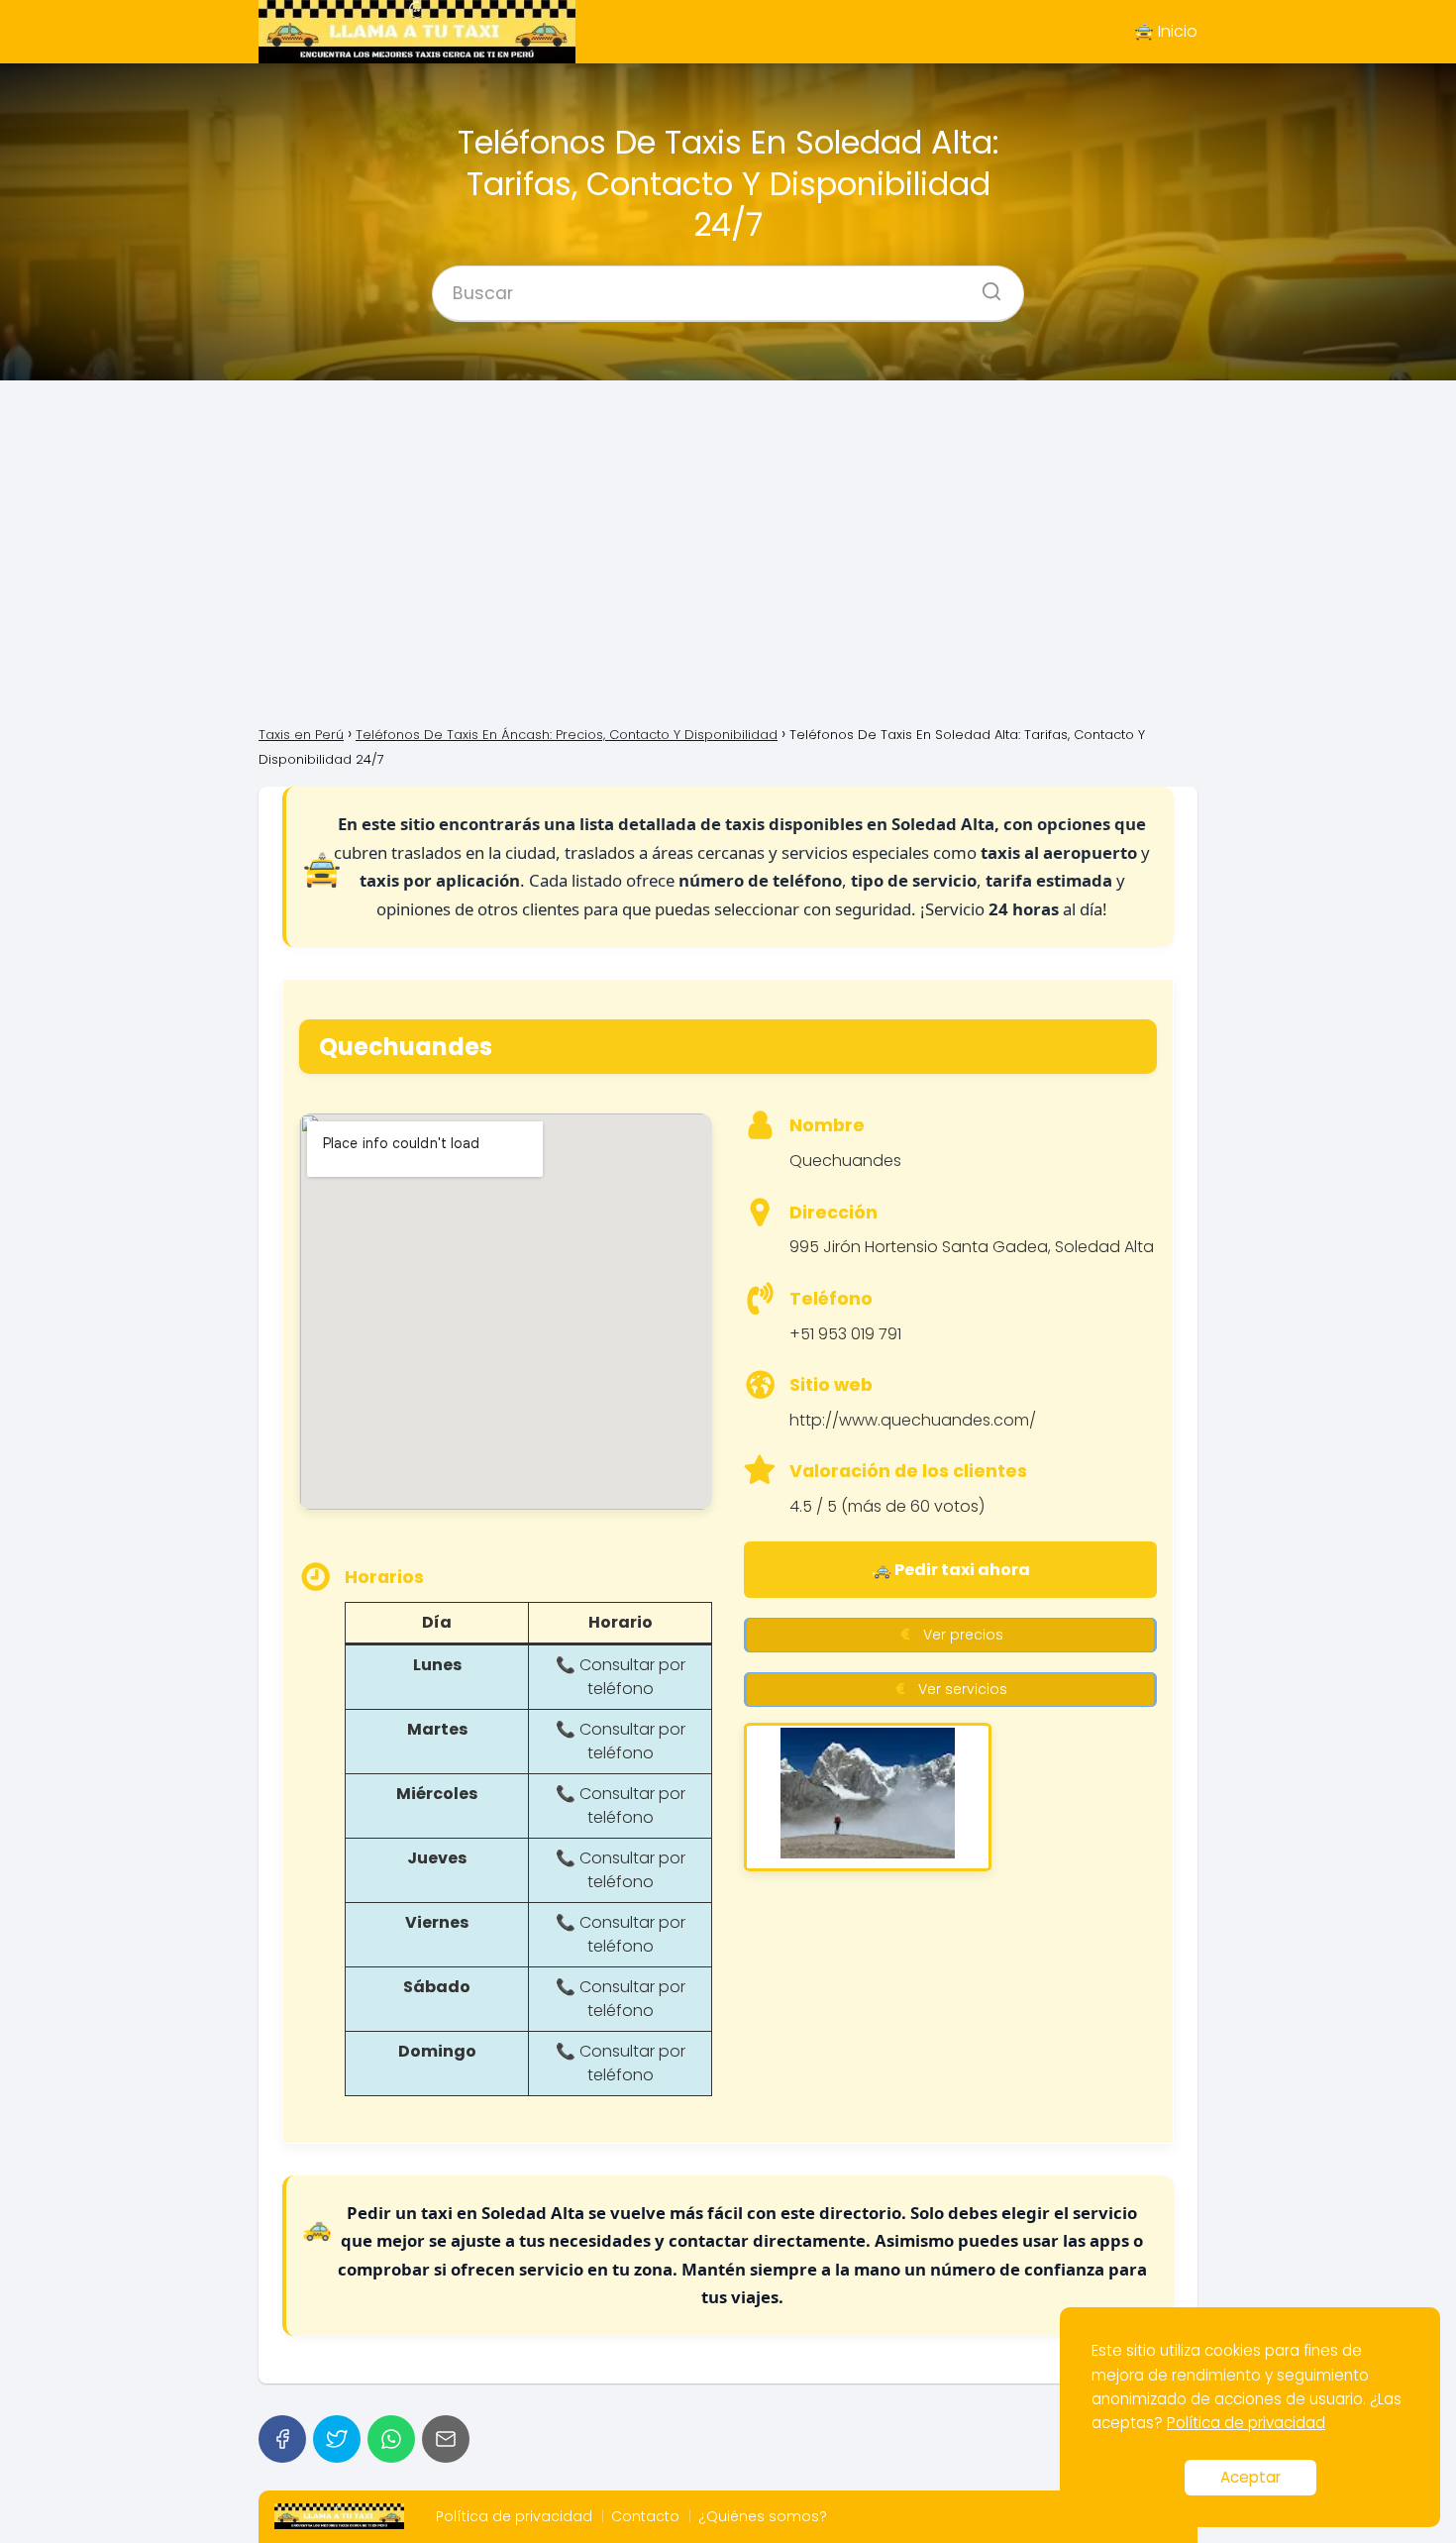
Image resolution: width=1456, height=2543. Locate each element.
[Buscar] (985, 285)
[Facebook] (282, 2439)
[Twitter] (337, 2439)
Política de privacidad (514, 2516)
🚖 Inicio (1166, 31)
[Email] (446, 2439)
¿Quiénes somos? (763, 2516)
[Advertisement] (728, 551)
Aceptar (1250, 2477)
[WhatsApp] (391, 2439)
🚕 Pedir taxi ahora (951, 1570)
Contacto (645, 2516)
